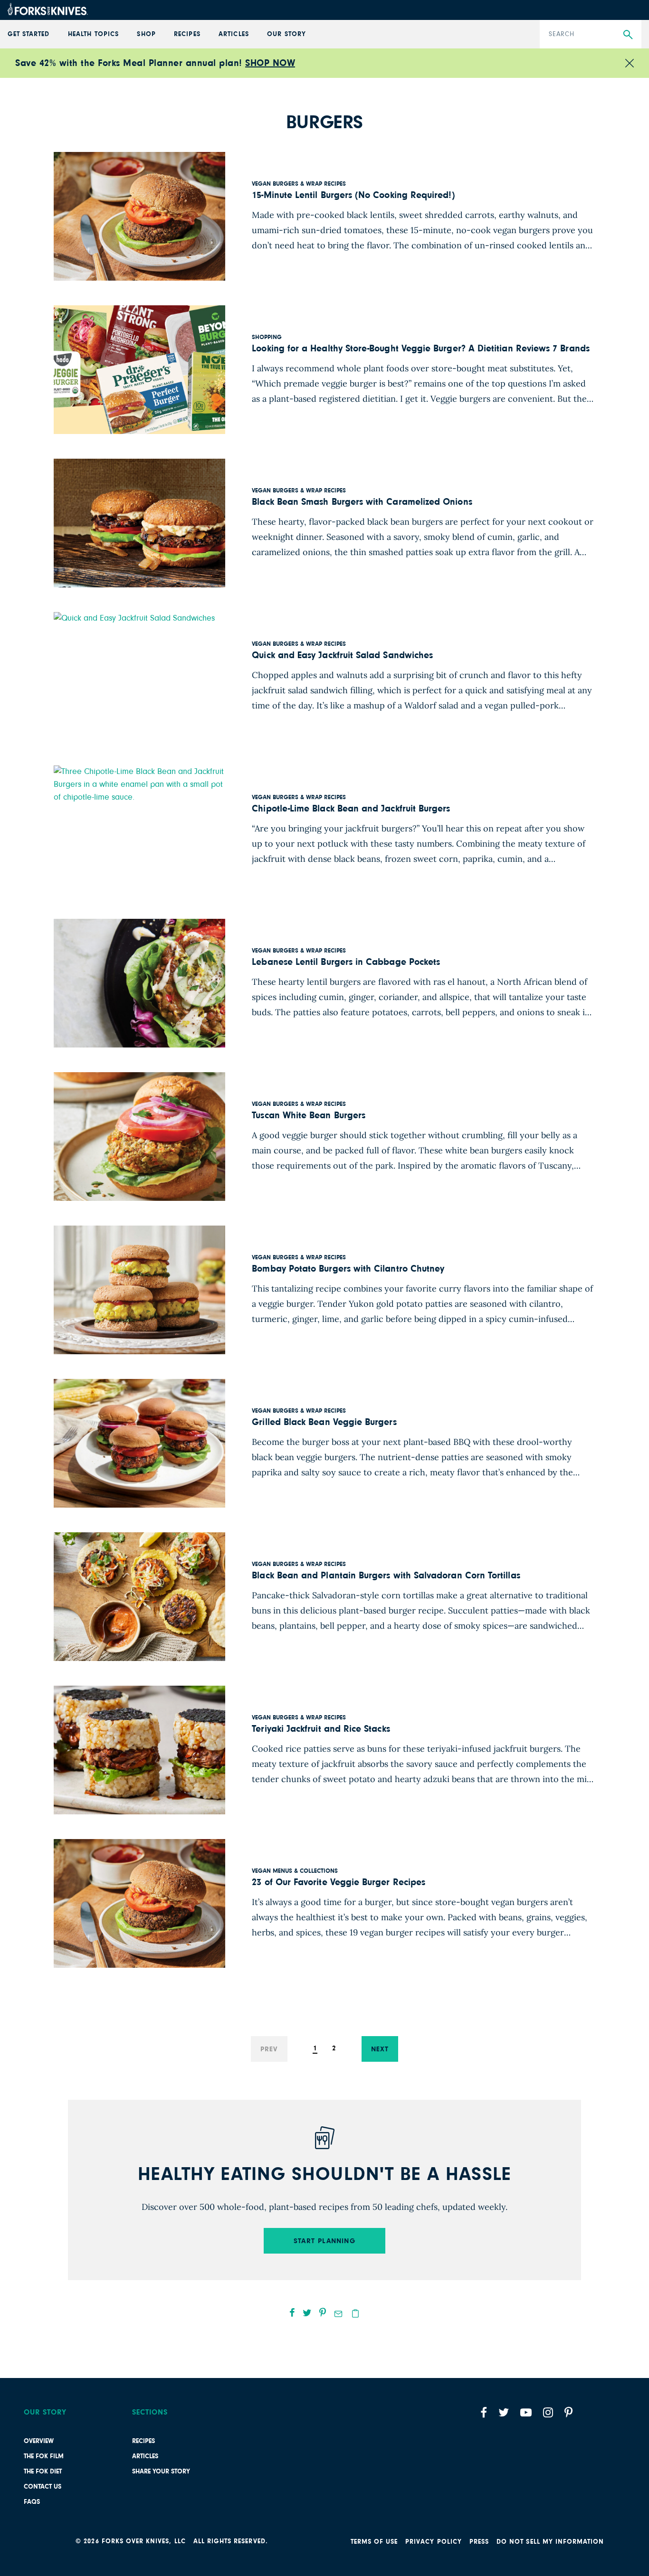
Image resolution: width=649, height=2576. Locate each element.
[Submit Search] (628, 35)
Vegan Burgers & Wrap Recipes (299, 184)
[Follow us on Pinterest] (568, 2412)
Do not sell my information (550, 2542)
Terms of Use (374, 2542)
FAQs (32, 2502)
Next (380, 2049)
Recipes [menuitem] (187, 34)
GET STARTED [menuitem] (29, 34)
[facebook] (292, 2312)
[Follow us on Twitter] (504, 2412)
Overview (39, 2441)
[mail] (338, 2314)
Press (479, 2542)
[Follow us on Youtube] (526, 2412)
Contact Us (43, 2487)
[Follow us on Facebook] (484, 2412)
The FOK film (44, 2456)
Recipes (143, 2441)
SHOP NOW (270, 63)
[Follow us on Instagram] (548, 2412)
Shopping (267, 337)
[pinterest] (323, 2312)
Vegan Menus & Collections (295, 1871)
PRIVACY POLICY (434, 2542)
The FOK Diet (43, 2472)
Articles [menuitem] (234, 34)
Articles (145, 2456)
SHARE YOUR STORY (161, 2472)
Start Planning (324, 2241)
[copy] (355, 2313)
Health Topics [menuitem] (93, 34)
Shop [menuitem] (146, 34)
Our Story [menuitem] (286, 34)
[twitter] (307, 2312)
